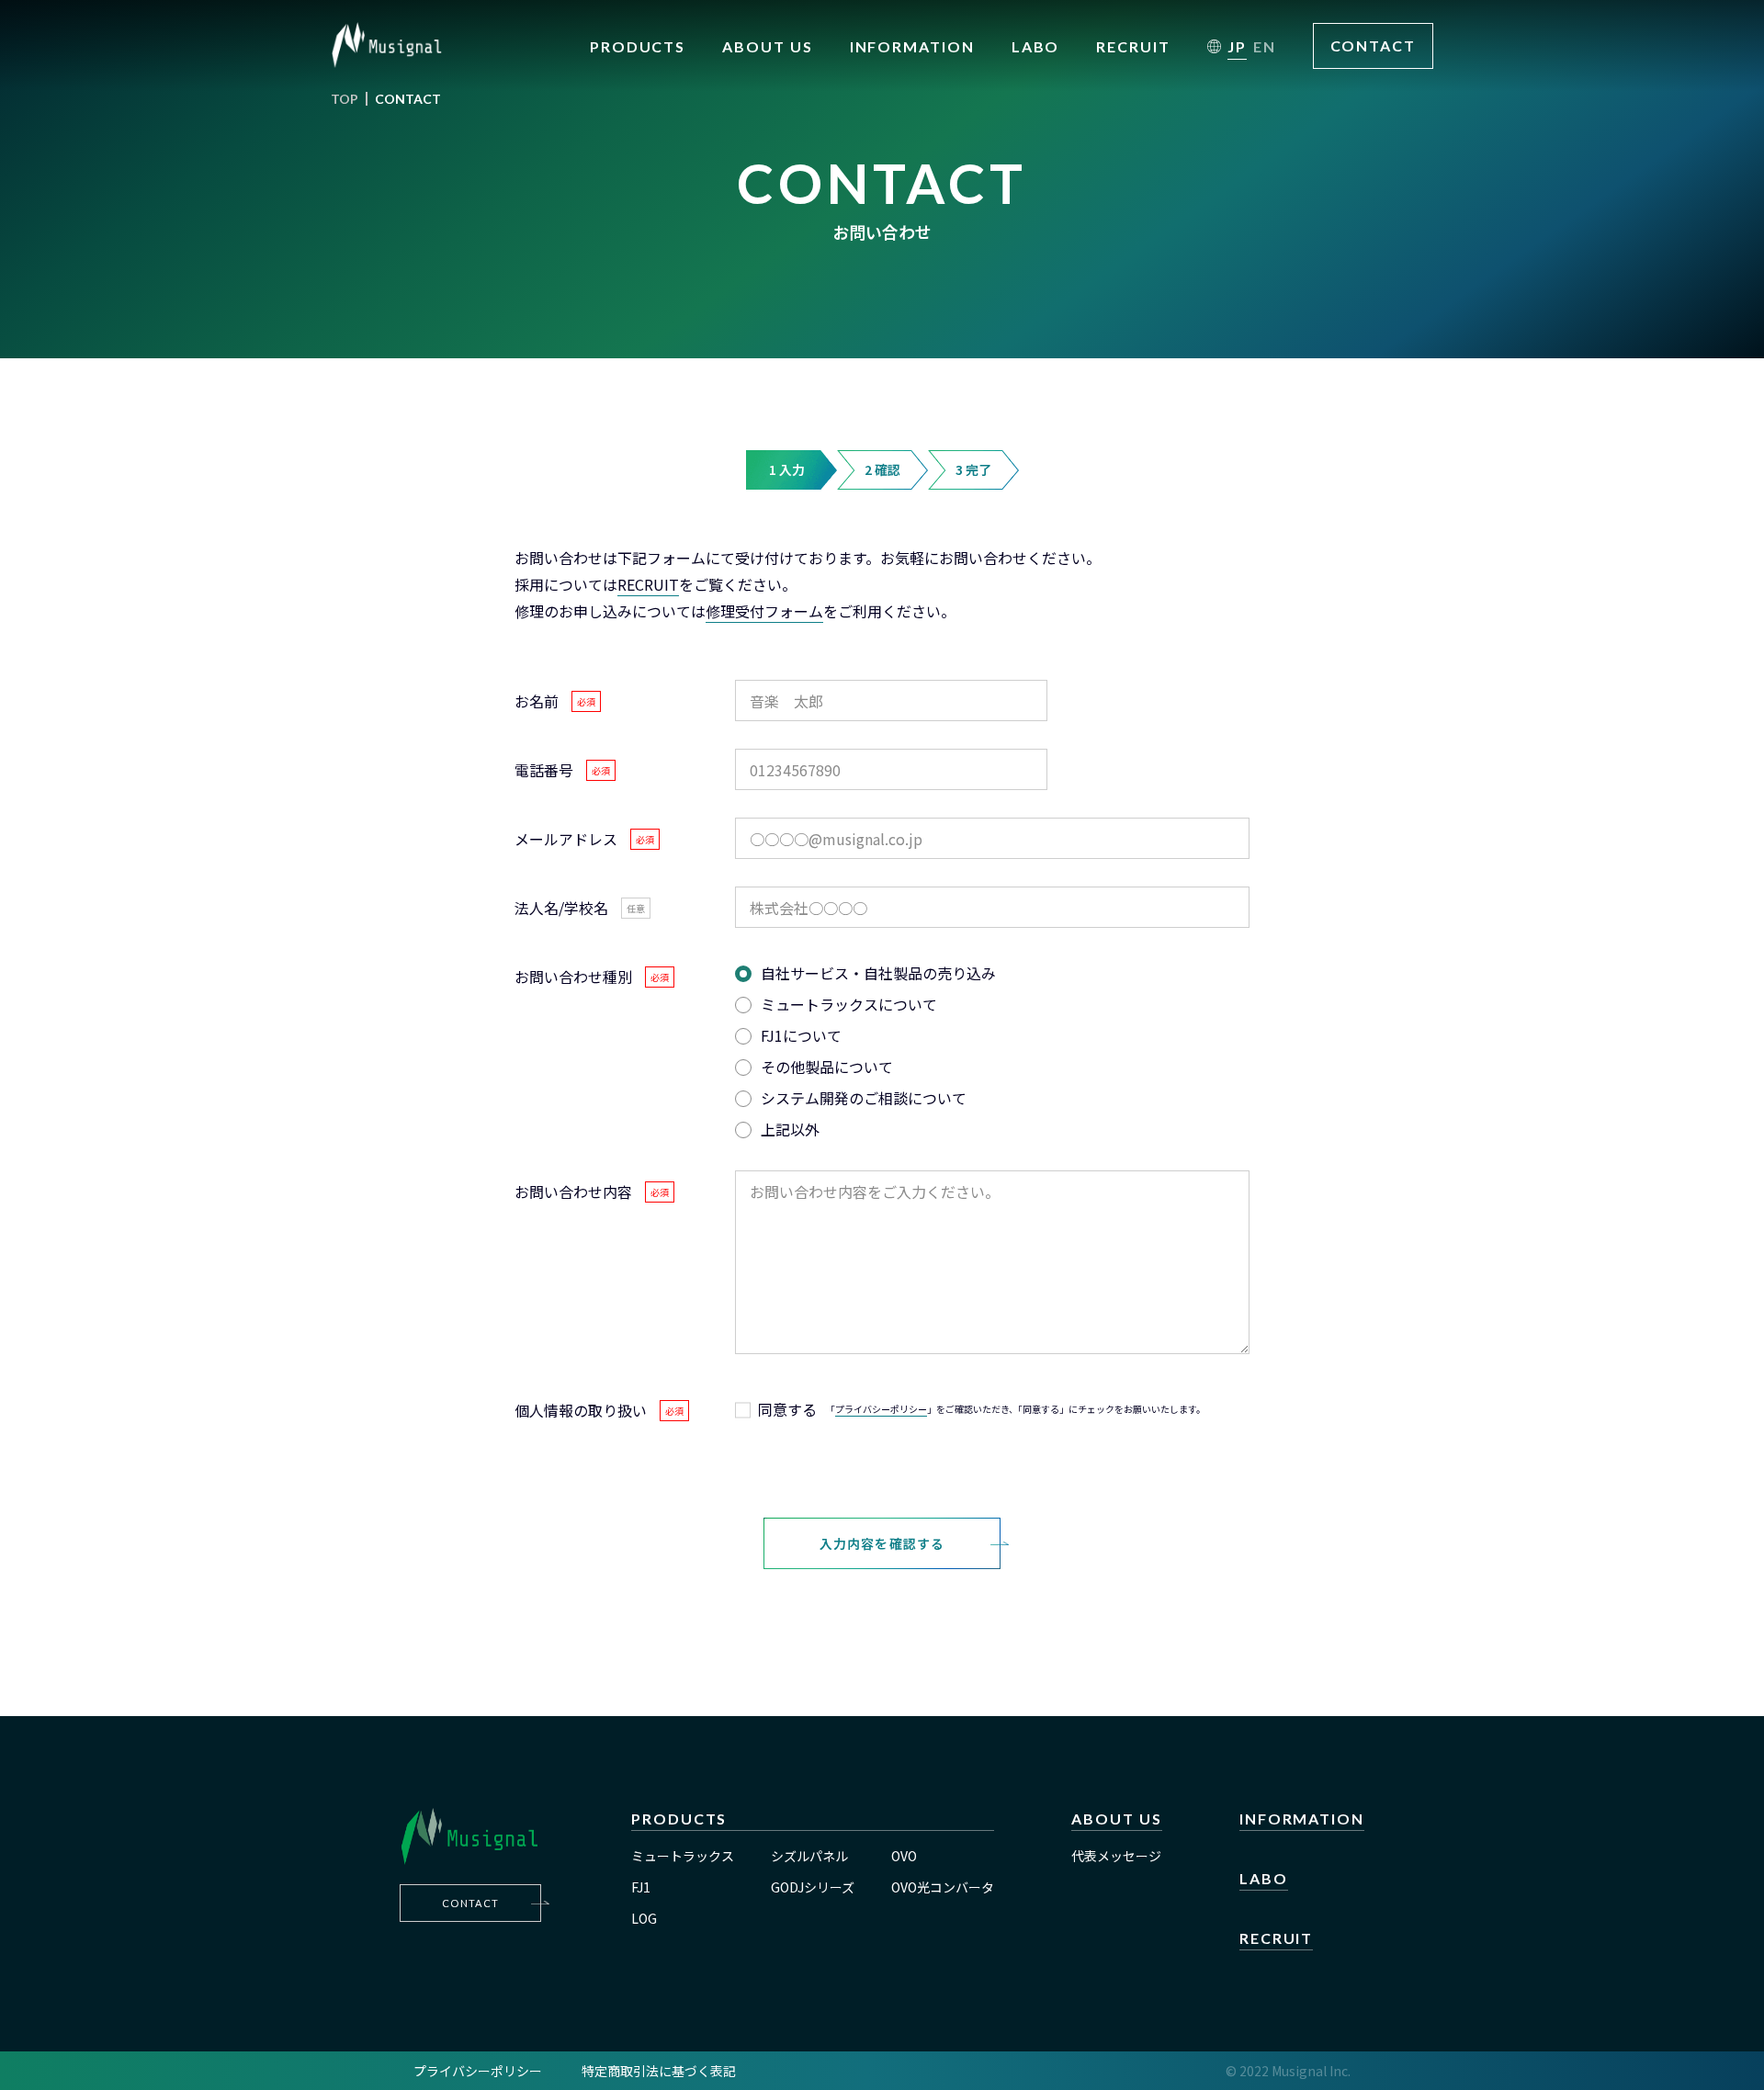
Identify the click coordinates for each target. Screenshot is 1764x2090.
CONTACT (1373, 45)
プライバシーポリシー (881, 1409)
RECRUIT (648, 584)
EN (1265, 46)
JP (1237, 46)
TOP (345, 99)
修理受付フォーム (764, 611)
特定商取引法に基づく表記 (659, 2071)
